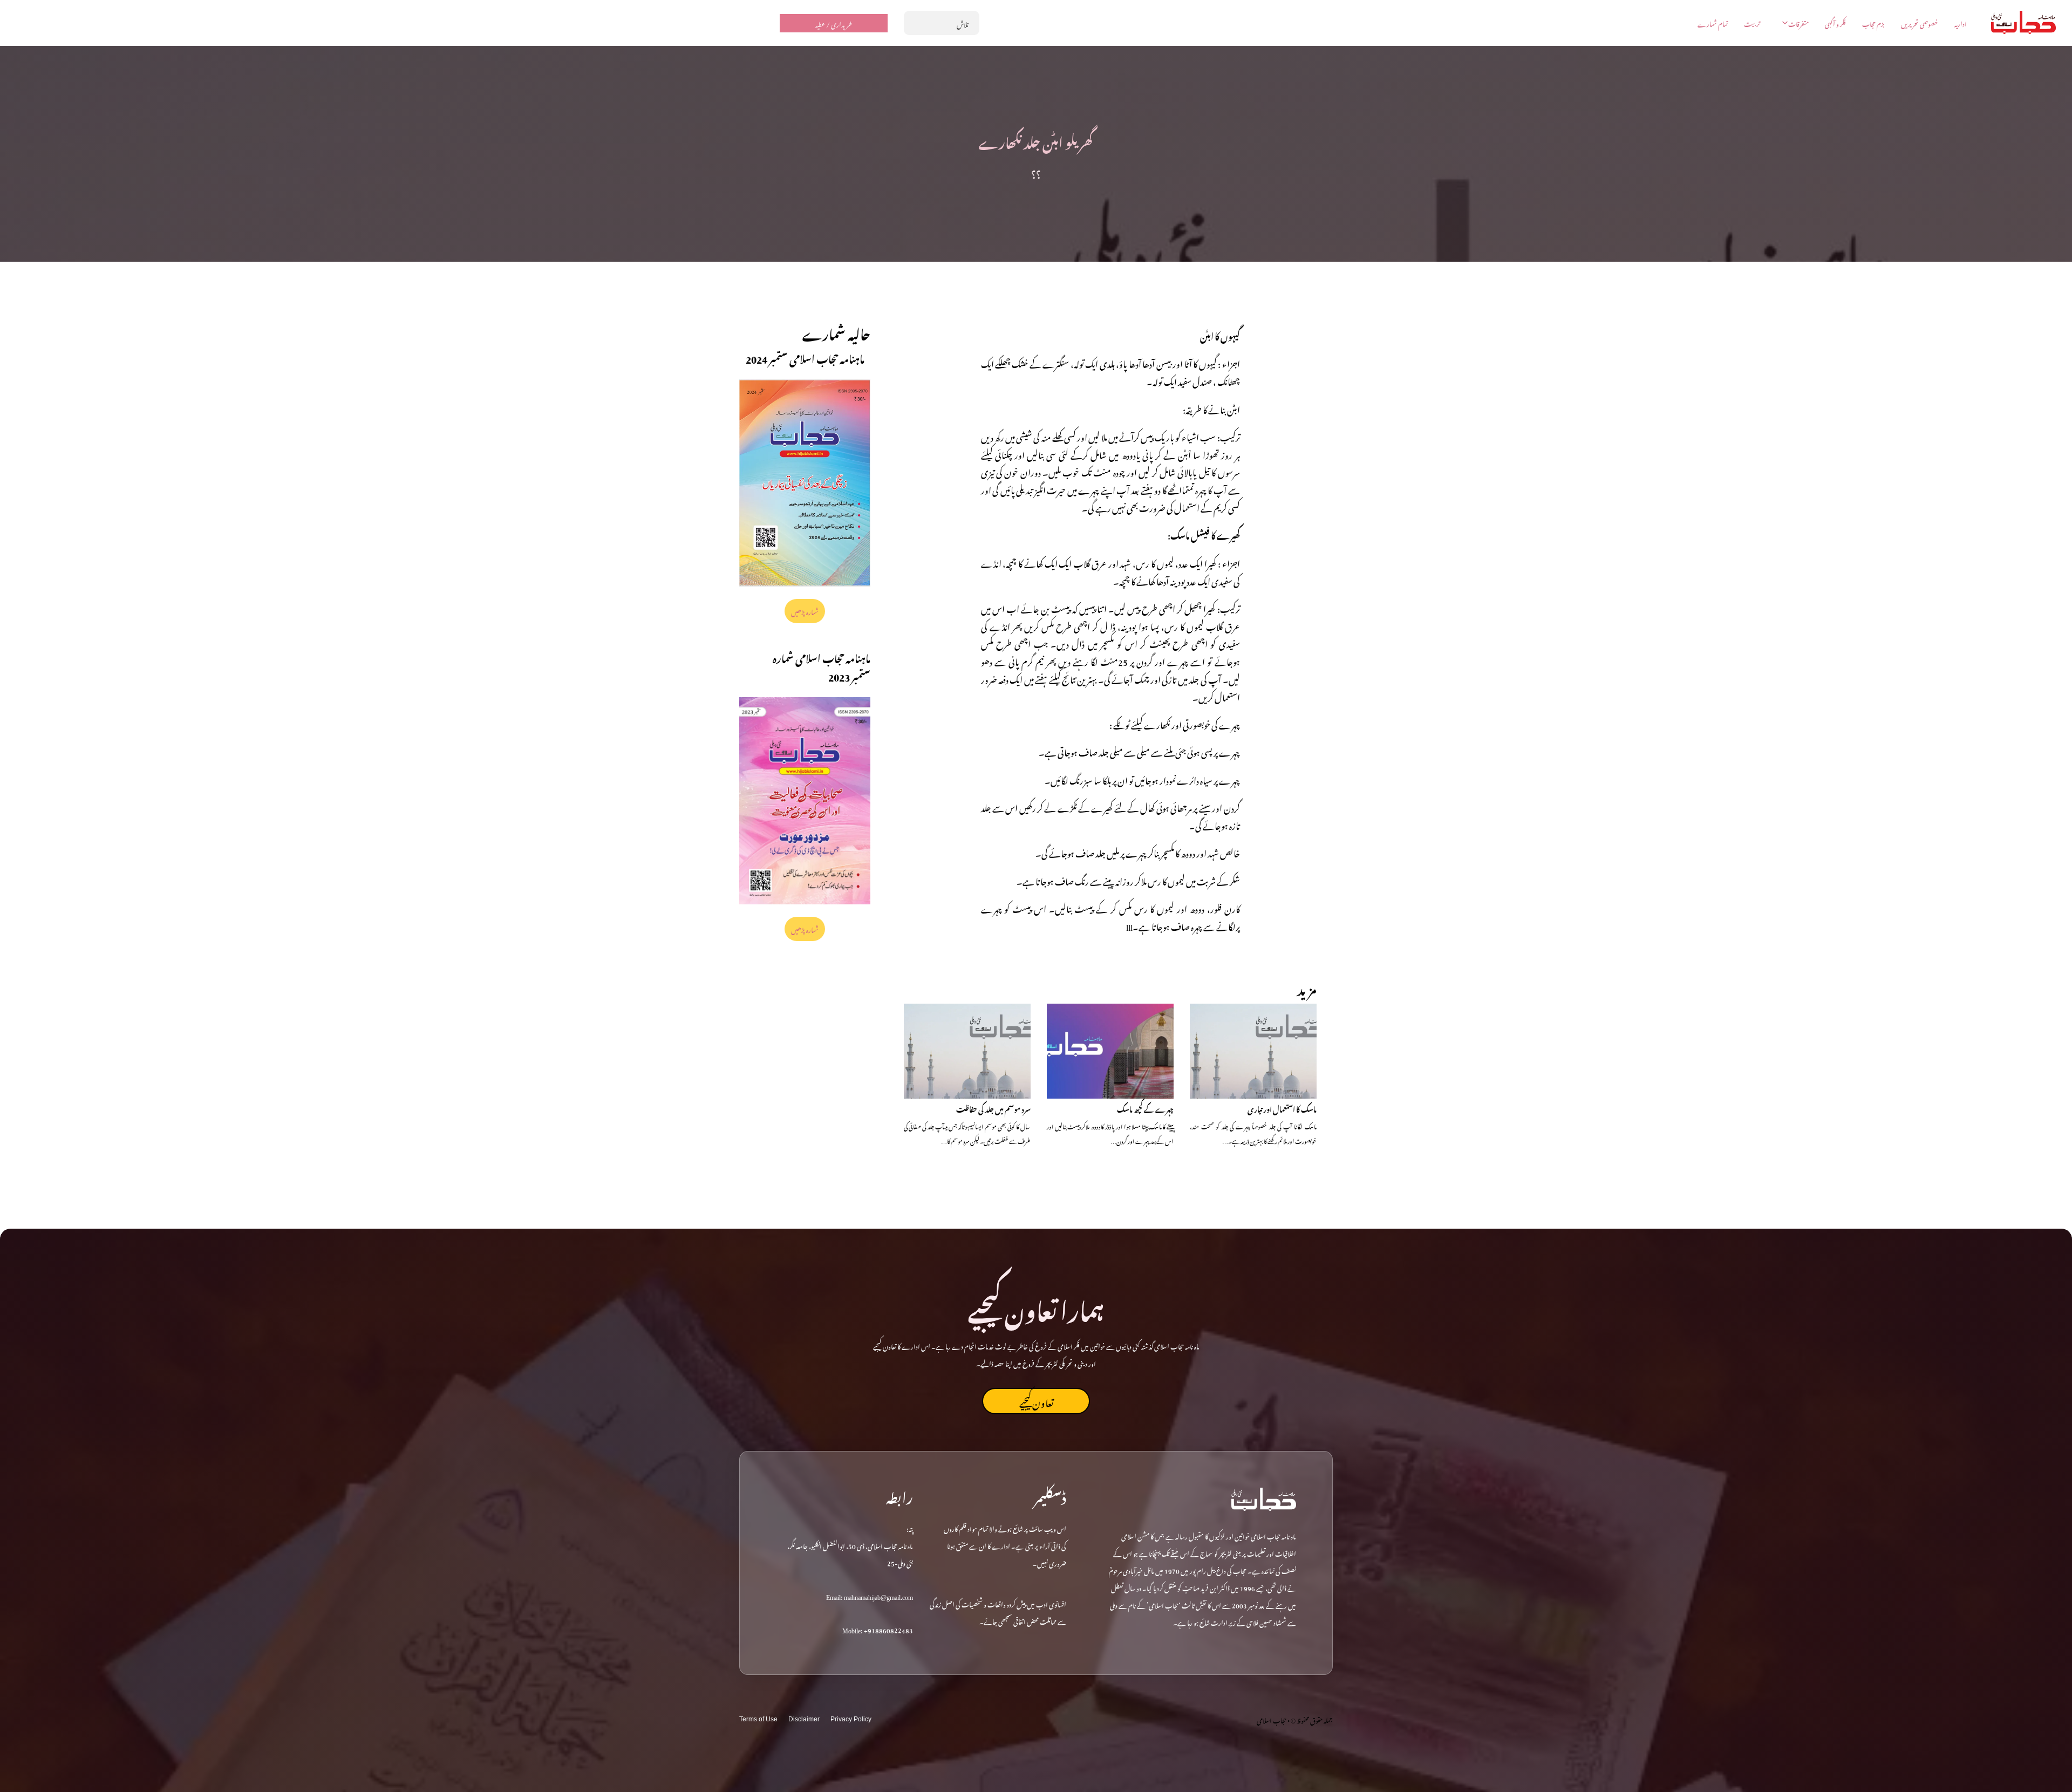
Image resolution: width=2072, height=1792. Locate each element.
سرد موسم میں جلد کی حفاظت (993, 1108)
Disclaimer (804, 1719)
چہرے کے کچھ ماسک (1145, 1108)
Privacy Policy (851, 1719)
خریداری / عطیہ (834, 23)
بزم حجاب (1873, 23)
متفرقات (1798, 23)
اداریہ (1961, 23)
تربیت (1752, 23)
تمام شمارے (1713, 23)
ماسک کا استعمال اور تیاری (1282, 1108)
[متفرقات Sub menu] (1785, 23)
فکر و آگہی (1835, 23)
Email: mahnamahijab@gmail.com (870, 1596)
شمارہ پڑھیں (805, 611)
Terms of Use (758, 1719)
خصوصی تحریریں (1920, 23)
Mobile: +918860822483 (878, 1629)
